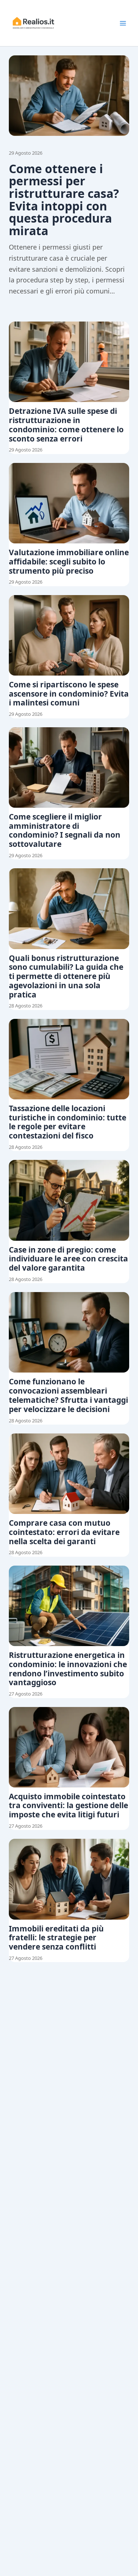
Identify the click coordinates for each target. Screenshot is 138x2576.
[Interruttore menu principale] (123, 23)
